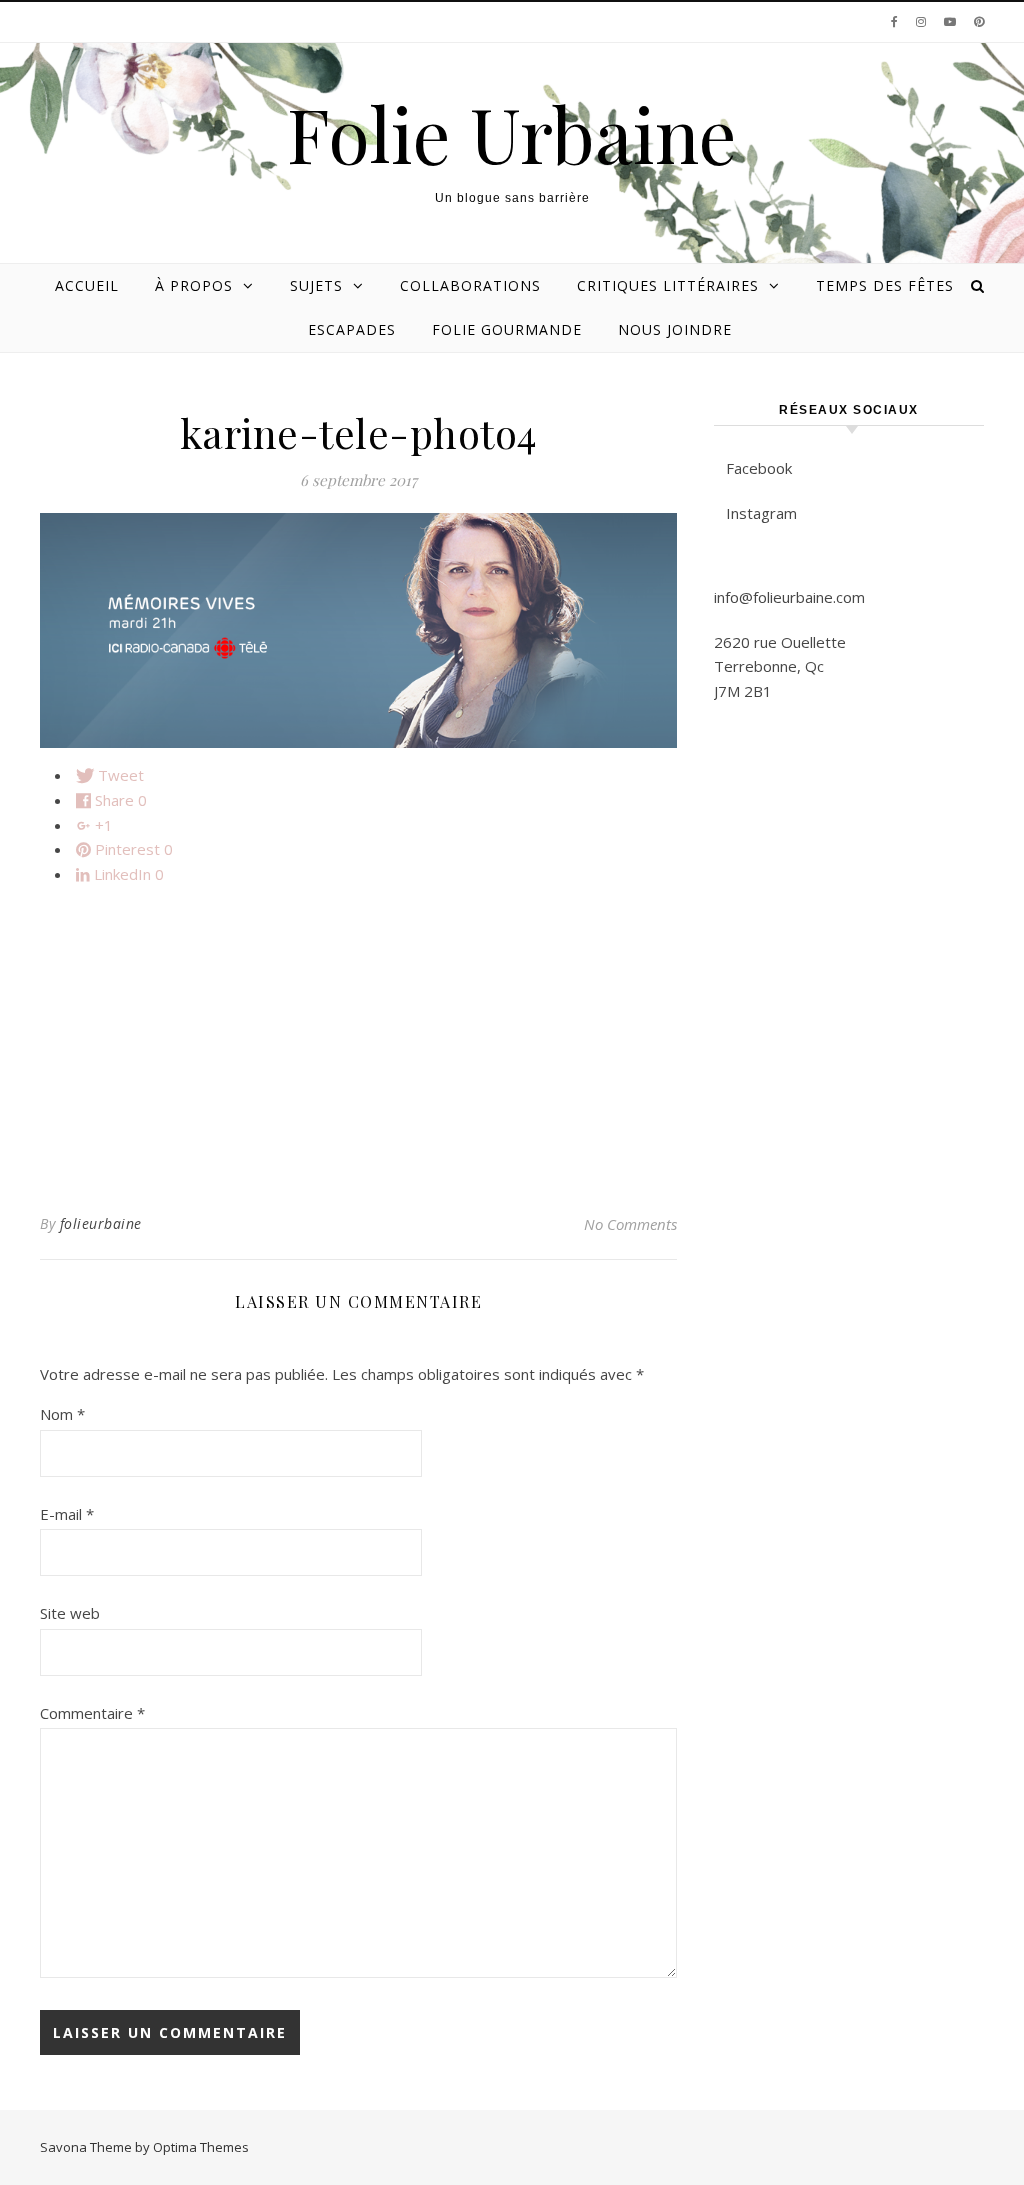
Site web (70, 1613)
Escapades (352, 329)
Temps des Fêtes (885, 285)
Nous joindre (675, 329)
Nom (62, 1414)
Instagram (761, 513)
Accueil (87, 285)
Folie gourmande (507, 329)
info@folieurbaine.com (789, 597)
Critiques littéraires (668, 285)
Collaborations (470, 285)
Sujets (316, 285)
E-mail (67, 1514)
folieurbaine (101, 1223)
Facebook (759, 468)
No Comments (630, 1224)
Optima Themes (201, 2147)
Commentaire (92, 1713)
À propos (194, 285)
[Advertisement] (358, 1041)
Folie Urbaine (512, 133)
